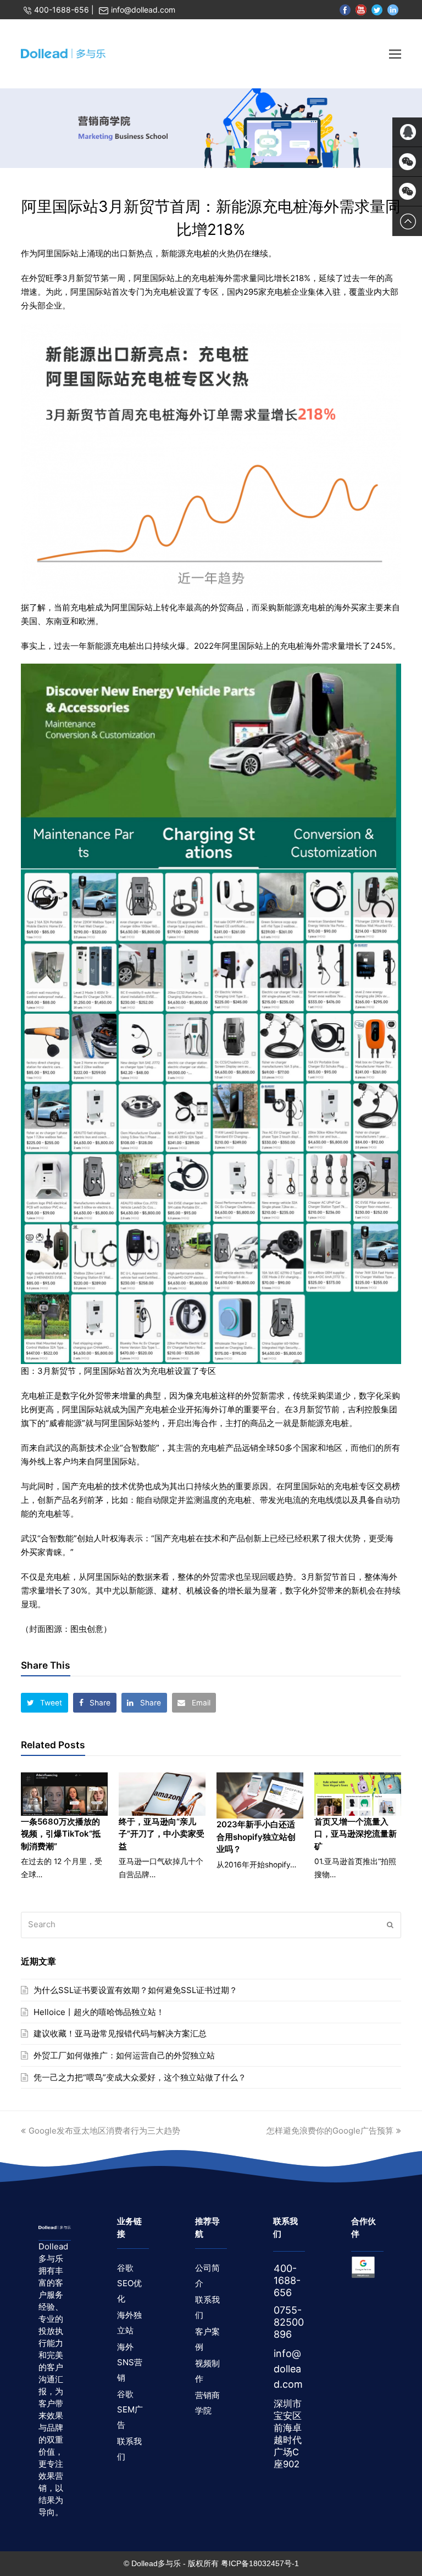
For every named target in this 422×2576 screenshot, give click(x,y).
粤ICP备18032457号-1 (260, 2563)
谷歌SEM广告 (130, 2409)
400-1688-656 (62, 10)
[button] (45, 1703)
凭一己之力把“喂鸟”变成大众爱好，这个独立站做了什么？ (140, 2077)
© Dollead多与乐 (152, 2563)
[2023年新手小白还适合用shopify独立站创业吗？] (260, 1795)
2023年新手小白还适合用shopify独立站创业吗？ (256, 1837)
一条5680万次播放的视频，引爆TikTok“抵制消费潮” (61, 1834)
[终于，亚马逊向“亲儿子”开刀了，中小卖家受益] (162, 1794)
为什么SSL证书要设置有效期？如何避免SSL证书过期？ (135, 1990)
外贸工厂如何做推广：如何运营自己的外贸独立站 (124, 2055)
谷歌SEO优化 (129, 2283)
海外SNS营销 (130, 2362)
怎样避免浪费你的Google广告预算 (330, 2131)
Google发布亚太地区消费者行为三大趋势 (104, 2131)
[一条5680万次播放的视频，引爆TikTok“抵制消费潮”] (64, 1794)
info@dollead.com (143, 10)
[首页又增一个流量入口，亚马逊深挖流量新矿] (358, 1794)
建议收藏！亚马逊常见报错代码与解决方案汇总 (120, 2033)
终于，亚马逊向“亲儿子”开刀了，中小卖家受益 (162, 1834)
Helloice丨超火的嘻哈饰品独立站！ (99, 2012)
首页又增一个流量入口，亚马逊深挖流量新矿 (356, 1834)
